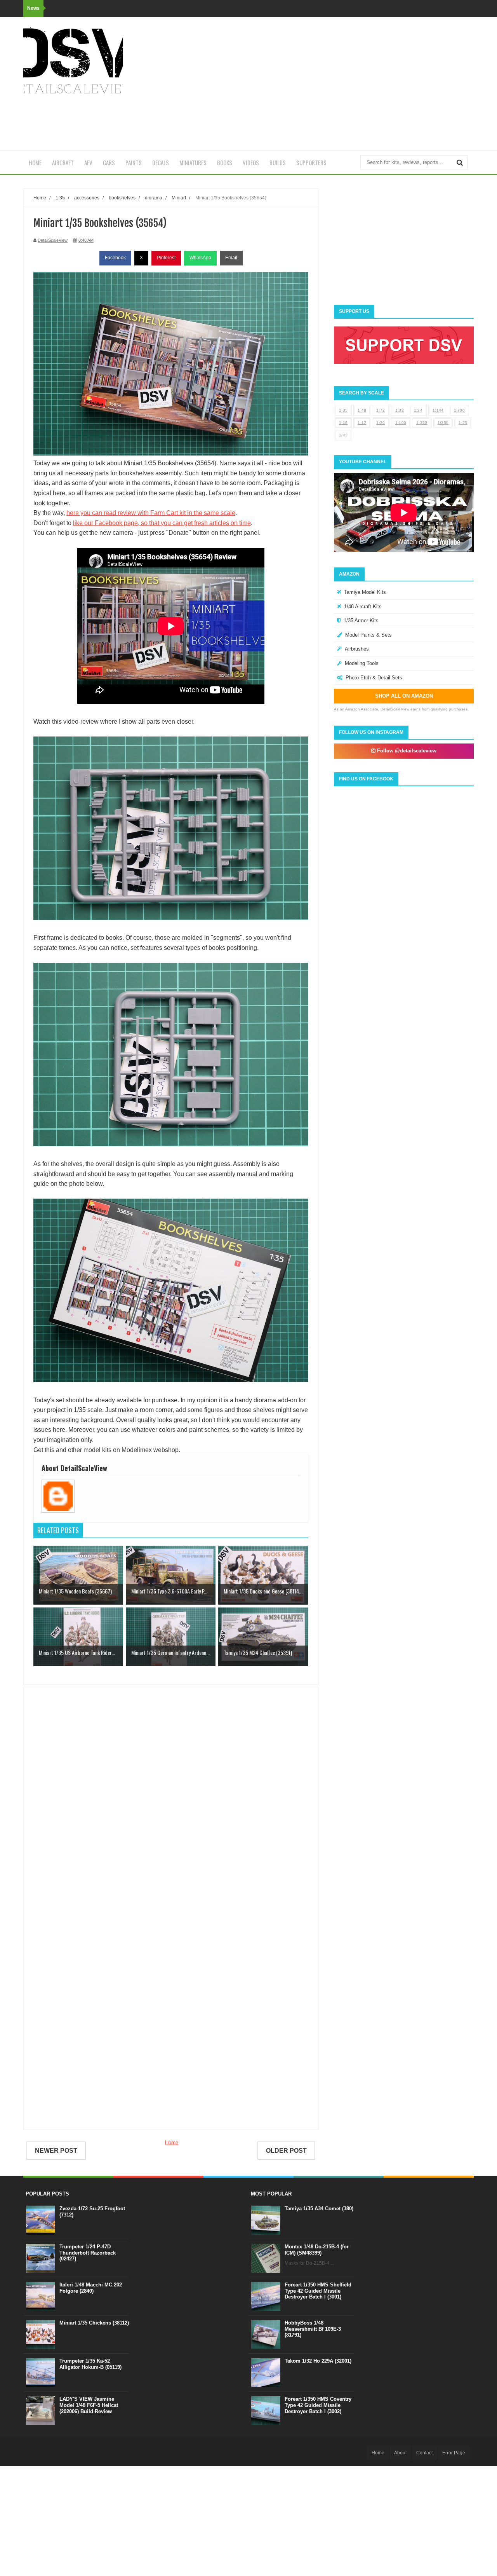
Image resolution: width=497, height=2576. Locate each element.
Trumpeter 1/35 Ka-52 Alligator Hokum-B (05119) (90, 2364)
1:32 (400, 410)
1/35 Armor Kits (361, 620)
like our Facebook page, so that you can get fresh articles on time (162, 523)
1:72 (381, 410)
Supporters (311, 162)
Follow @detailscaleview (406, 751)
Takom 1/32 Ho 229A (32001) (318, 2361)
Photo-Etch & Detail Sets (374, 678)
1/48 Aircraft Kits (363, 606)
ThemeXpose (66, 2452)
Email (231, 258)
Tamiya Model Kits (365, 592)
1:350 (422, 423)
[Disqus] (171, 1805)
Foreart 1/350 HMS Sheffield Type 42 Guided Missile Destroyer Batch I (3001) (318, 2291)
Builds (278, 162)
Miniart (179, 198)
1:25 (463, 423)
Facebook (115, 258)
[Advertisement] (332, 84)
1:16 (343, 423)
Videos (251, 162)
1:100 (401, 423)
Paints (134, 162)
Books (225, 162)
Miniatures (193, 162)
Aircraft (63, 162)
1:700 (460, 410)
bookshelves (122, 198)
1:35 (343, 410)
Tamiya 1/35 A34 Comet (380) (319, 2209)
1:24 (418, 410)
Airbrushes (357, 649)
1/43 (343, 435)
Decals (161, 162)
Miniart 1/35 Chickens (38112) (94, 2323)
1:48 (362, 410)
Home (35, 162)
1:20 (381, 423)
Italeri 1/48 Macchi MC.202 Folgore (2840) (91, 2288)
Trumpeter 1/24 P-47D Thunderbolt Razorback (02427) (88, 2253)
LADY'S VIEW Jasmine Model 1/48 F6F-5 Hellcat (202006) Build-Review (89, 2405)
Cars (109, 162)
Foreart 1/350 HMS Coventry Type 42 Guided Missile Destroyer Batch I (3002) (318, 2405)
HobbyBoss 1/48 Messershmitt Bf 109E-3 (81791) (313, 2329)
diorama (154, 198)
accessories (87, 198)
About (400, 2453)
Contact (424, 2453)
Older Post (286, 2151)
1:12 (362, 423)
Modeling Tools (362, 663)
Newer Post (56, 2151)
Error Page (454, 2453)
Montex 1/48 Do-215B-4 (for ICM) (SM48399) (317, 2250)
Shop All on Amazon (404, 696)
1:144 (438, 410)
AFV (88, 162)
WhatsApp (200, 258)
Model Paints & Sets (368, 635)
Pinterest (166, 258)
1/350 (443, 423)
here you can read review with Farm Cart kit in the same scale (151, 513)
